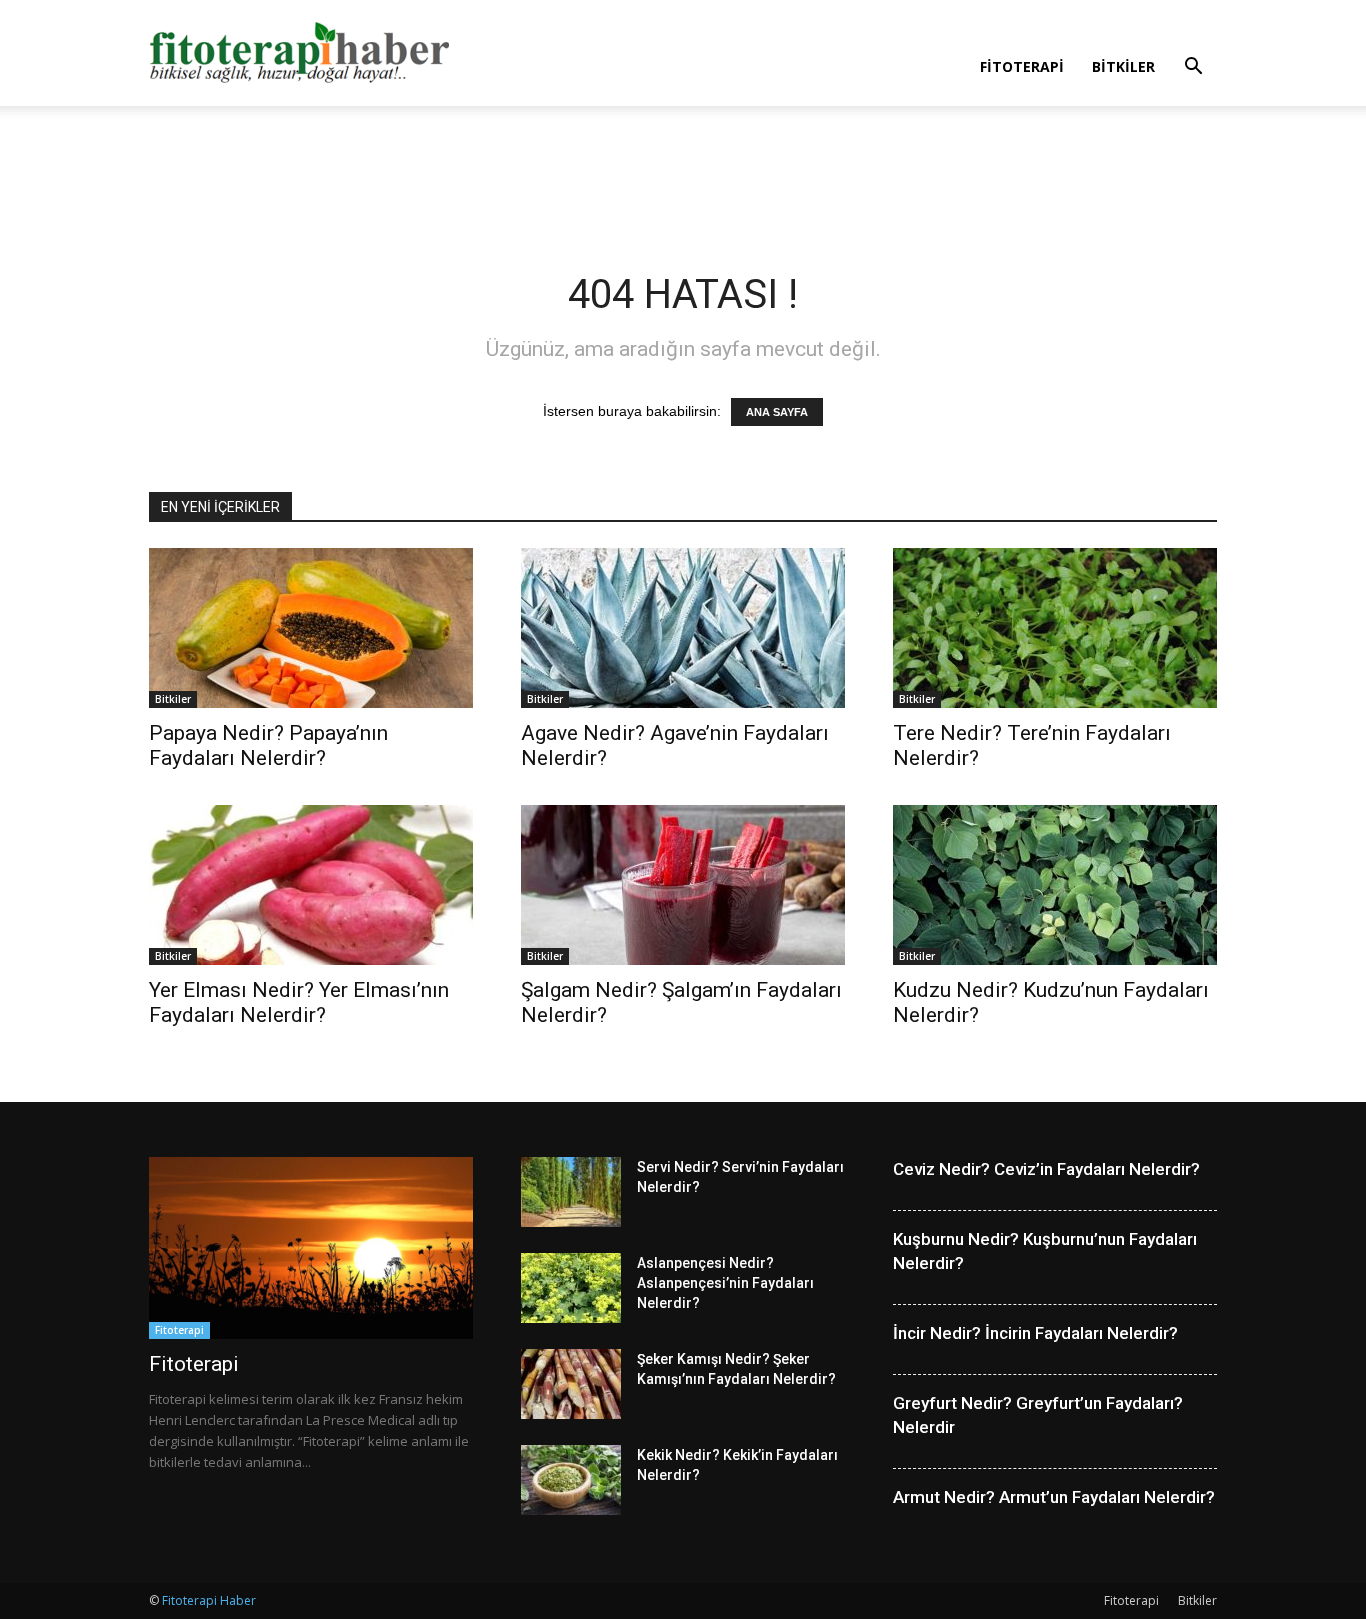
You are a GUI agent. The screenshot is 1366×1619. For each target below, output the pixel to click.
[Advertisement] (683, 175)
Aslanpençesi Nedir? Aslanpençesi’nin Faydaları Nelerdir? (725, 1283)
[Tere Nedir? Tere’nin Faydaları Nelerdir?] (1055, 628)
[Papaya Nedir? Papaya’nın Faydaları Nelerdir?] (311, 628)
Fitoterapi (1022, 66)
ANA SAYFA (777, 412)
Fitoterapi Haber (209, 1600)
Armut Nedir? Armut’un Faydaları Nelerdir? (1054, 1497)
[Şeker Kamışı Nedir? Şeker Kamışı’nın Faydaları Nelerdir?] (571, 1384)
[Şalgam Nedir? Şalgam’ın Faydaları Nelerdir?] (683, 885)
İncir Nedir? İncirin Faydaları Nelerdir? (1035, 1333)
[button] (1193, 68)
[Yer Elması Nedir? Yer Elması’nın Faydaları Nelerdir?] (311, 885)
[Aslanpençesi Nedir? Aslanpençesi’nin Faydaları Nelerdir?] (571, 1288)
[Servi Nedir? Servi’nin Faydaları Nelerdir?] (571, 1192)
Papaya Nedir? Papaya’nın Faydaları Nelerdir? (268, 745)
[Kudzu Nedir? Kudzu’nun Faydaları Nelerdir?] (1055, 885)
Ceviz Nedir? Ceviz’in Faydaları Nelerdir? (1046, 1169)
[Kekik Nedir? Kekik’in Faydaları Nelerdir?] (571, 1480)
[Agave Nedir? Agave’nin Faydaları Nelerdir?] (683, 628)
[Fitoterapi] (311, 1248)
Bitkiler (1123, 66)
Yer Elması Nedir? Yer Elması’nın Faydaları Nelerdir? (299, 1002)
